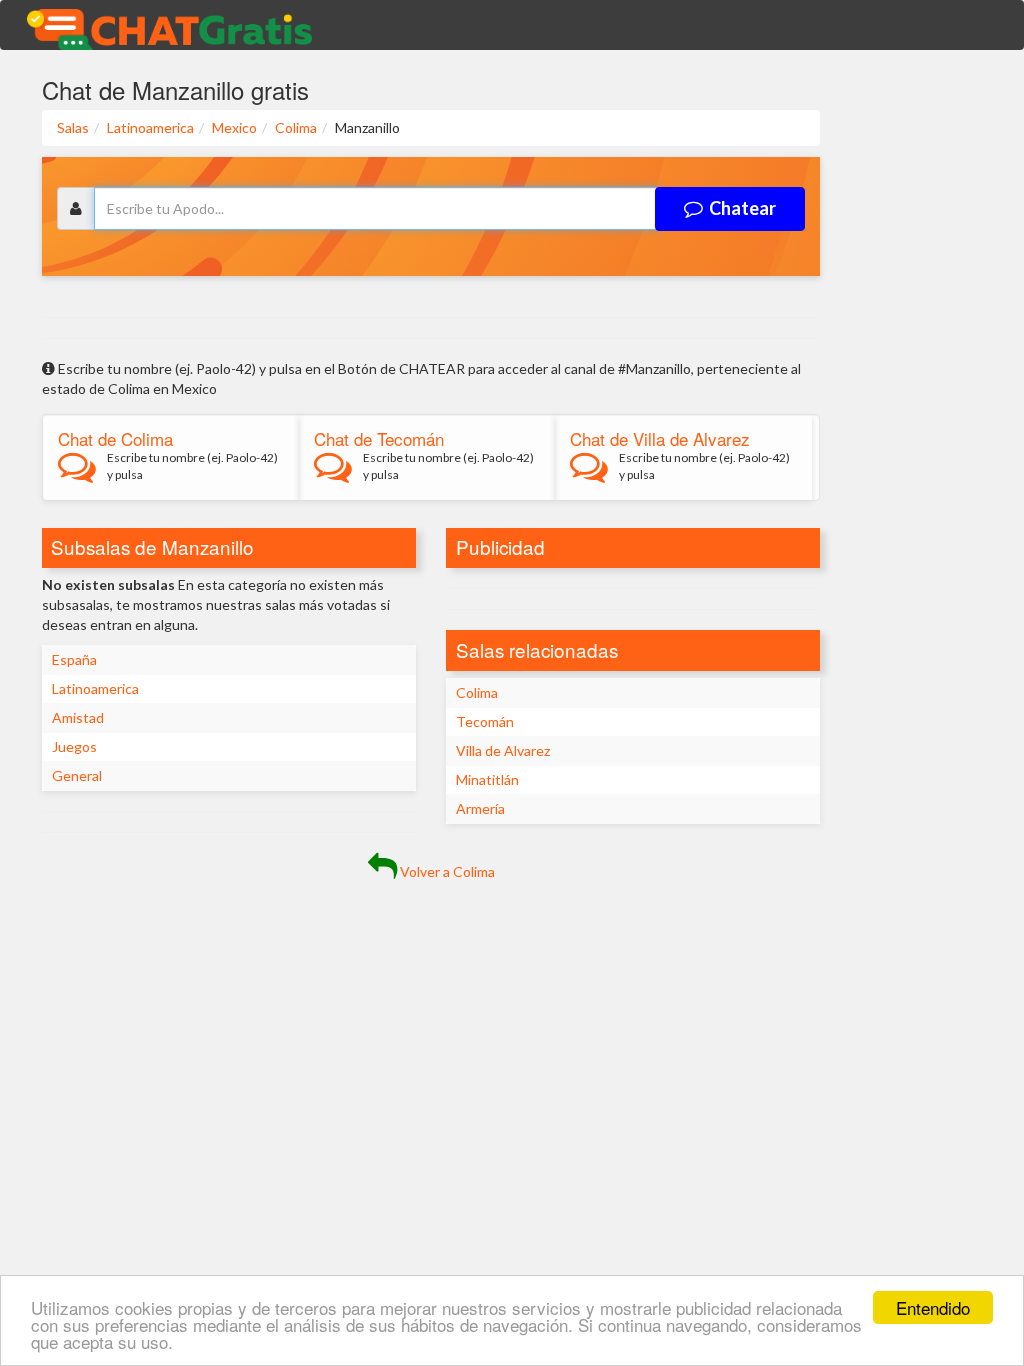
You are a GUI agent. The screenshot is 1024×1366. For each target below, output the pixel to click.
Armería (480, 808)
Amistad (78, 717)
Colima (477, 692)
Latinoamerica (95, 688)
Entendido (933, 1307)
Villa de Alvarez (503, 750)
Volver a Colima (446, 871)
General (77, 775)
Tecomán (485, 721)
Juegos (74, 746)
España (74, 659)
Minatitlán (487, 779)
